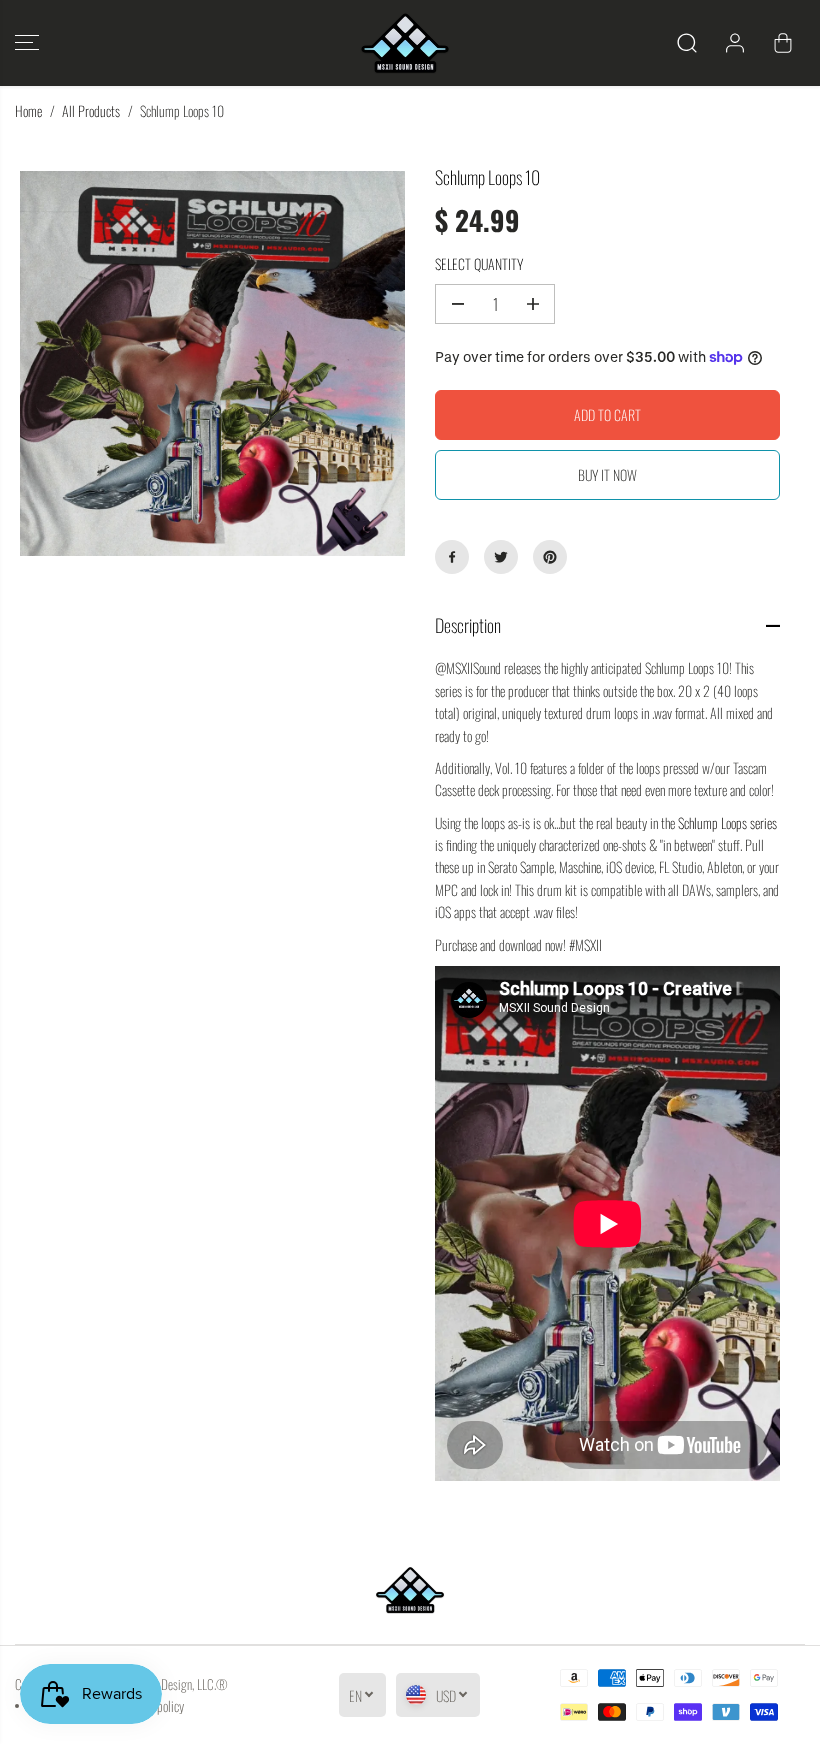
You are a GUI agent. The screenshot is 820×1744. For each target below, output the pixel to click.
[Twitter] (501, 557)
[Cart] (783, 43)
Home (28, 110)
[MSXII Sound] (405, 43)
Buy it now (607, 474)
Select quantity (479, 263)
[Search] (687, 43)
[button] (27, 43)
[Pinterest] (550, 557)
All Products (91, 110)
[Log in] (735, 43)
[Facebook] (452, 557)
